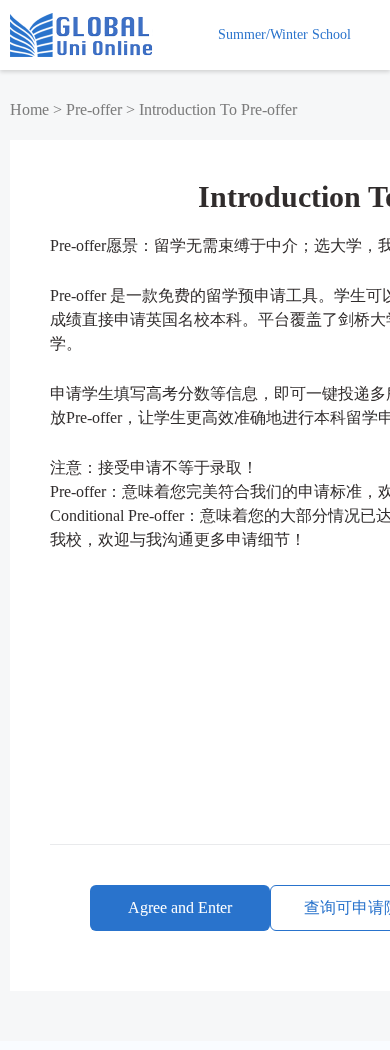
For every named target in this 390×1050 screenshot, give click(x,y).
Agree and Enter (180, 907)
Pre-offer (94, 109)
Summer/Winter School (284, 34)
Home (29, 109)
